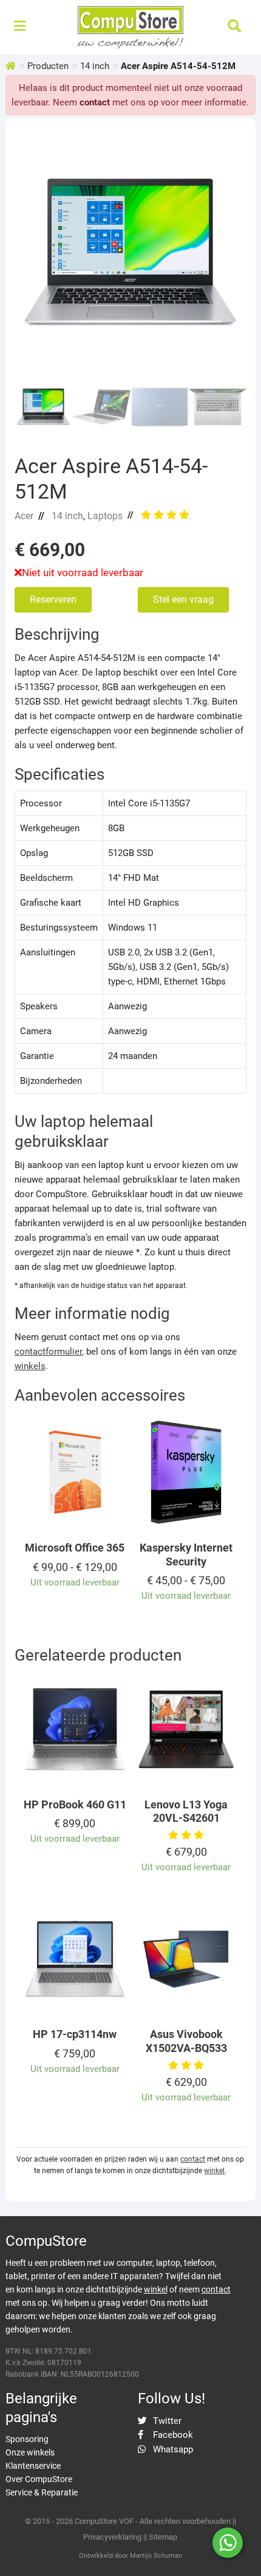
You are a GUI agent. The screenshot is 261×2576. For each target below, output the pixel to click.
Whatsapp (172, 2449)
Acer (24, 516)
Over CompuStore (39, 2479)
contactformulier (48, 1352)
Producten (48, 66)
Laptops (105, 516)
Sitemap (163, 2537)
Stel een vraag (183, 599)
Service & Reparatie (42, 2492)
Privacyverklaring (112, 2537)
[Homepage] (11, 66)
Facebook (172, 2435)
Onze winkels (30, 2452)
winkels (30, 1366)
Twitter (166, 2421)
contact (95, 102)
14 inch (95, 66)
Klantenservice (33, 2466)
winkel (214, 2171)
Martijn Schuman (156, 2556)
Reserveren (53, 599)
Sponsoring (27, 2439)
